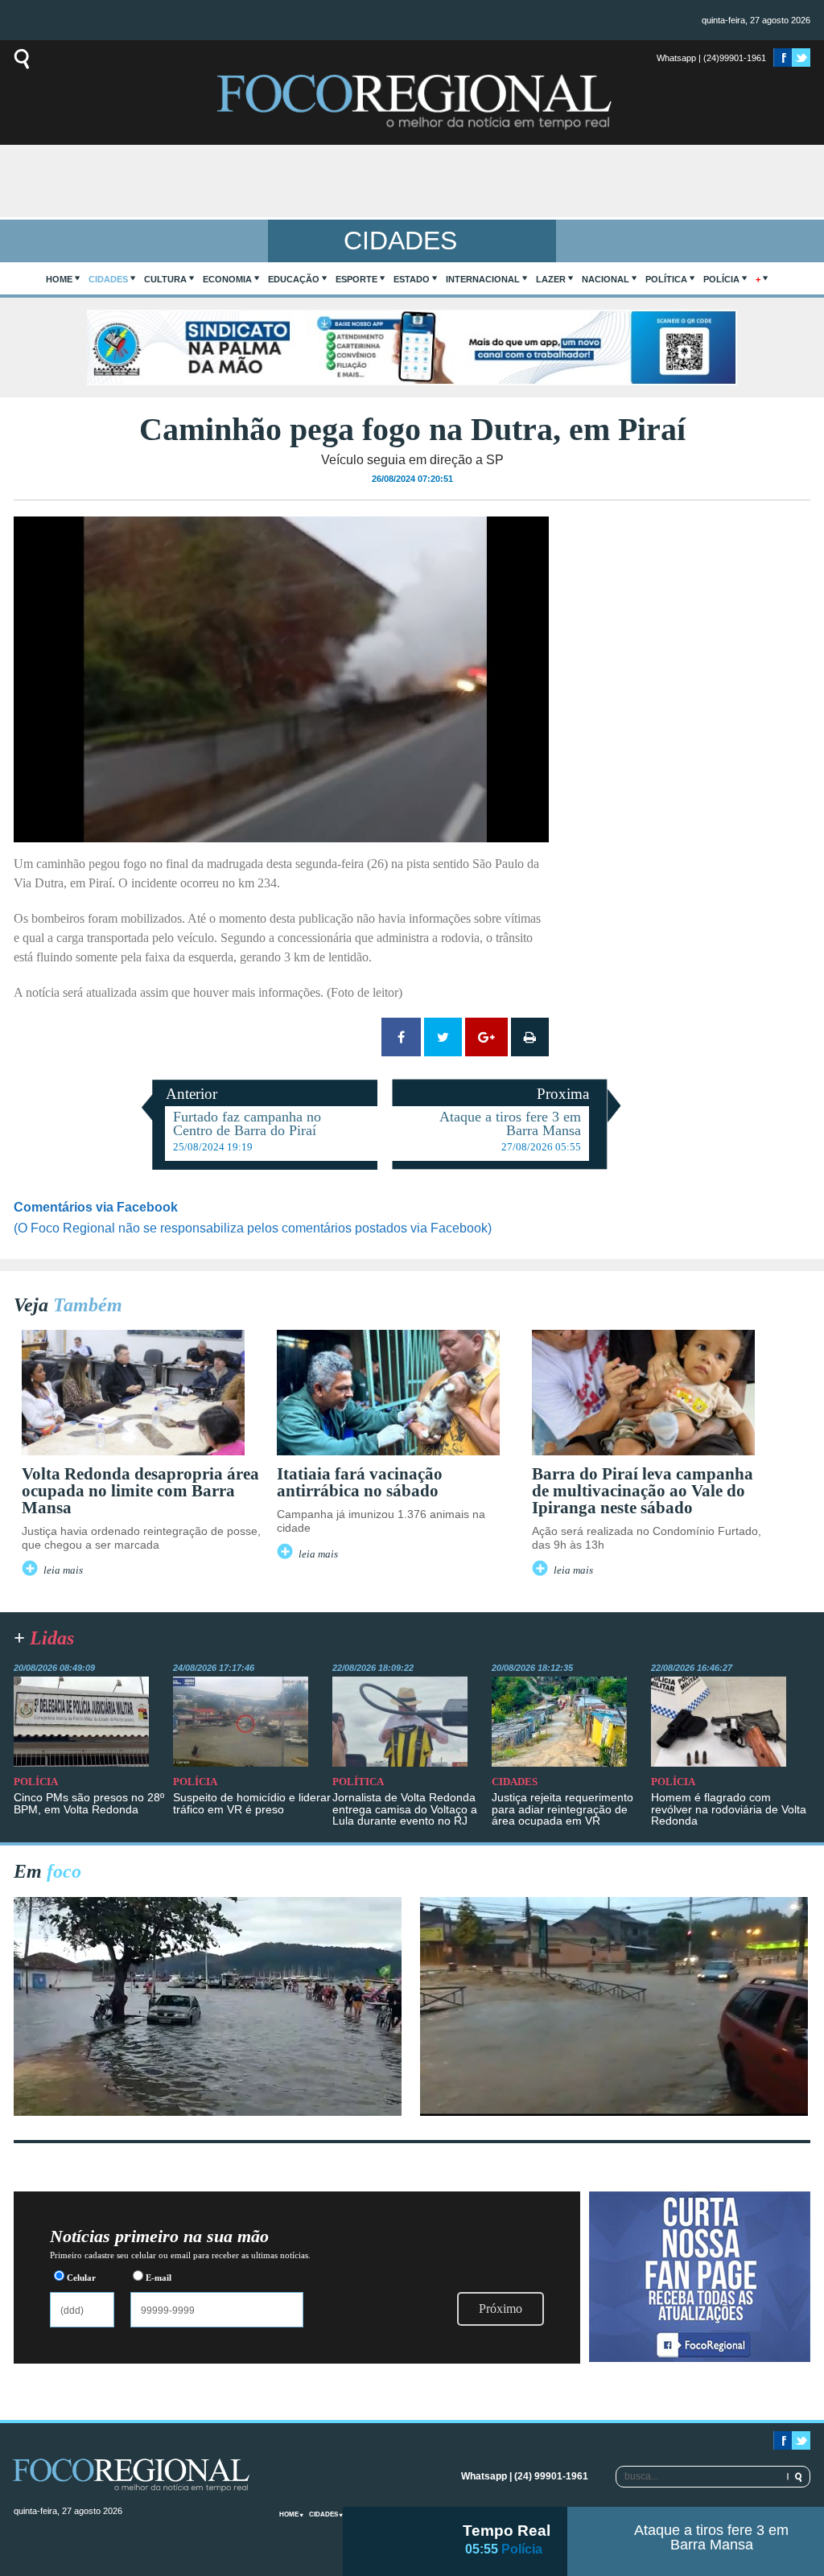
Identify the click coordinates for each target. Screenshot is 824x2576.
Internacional (483, 279)
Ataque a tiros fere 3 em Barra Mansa (711, 2537)
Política (666, 279)
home (59, 279)
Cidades (108, 279)
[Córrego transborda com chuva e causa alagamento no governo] (614, 2111)
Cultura (165, 279)
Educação (294, 279)
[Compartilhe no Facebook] (401, 1037)
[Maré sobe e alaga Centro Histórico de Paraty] (208, 2111)
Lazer (551, 279)
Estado (412, 279)
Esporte (356, 279)
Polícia (721, 279)
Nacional (606, 279)
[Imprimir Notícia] (530, 1037)
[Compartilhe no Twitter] (443, 1037)
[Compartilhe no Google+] (486, 1037)
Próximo (501, 2309)
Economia (227, 279)
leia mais (63, 1570)
